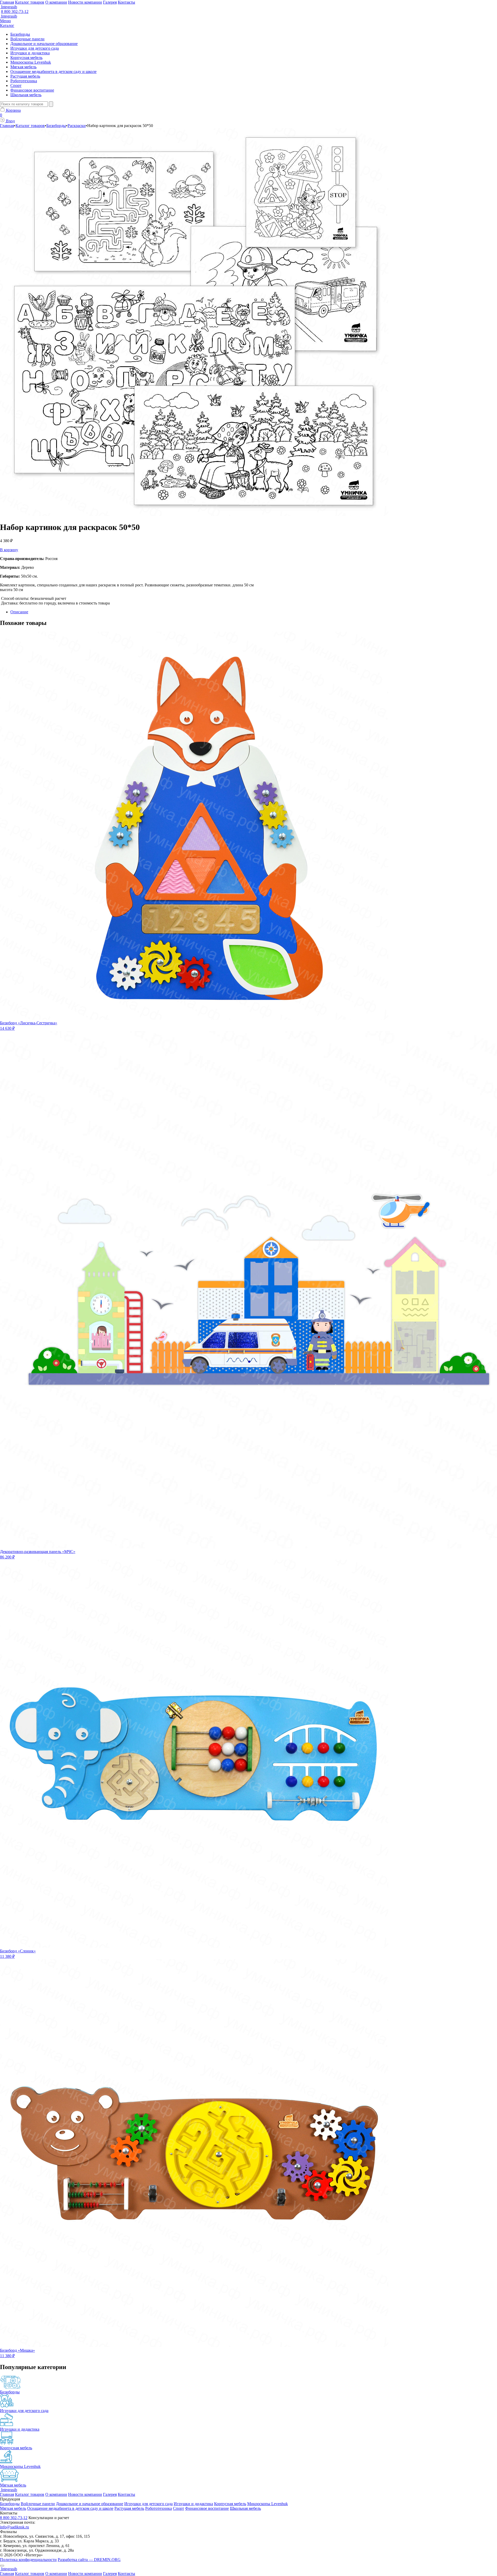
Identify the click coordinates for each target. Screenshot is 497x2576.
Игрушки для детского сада (35, 48)
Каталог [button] (7, 25)
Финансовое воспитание (32, 90)
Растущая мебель (25, 76)
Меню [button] (5, 21)
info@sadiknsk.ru (14, 2527)
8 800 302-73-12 (15, 12)
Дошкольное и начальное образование (44, 44)
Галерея (110, 2)
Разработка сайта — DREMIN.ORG (89, 2560)
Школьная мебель (26, 95)
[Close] (2, 2566)
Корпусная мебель (26, 58)
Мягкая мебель (23, 67)
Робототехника (24, 81)
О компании (56, 2)
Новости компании (85, 2)
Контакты (126, 2)
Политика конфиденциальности (28, 2560)
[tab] (254, 612)
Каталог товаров (30, 2)
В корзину (9, 550)
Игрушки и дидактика (30, 53)
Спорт (16, 85)
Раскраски (77, 126)
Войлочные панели (27, 39)
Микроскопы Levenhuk (31, 62)
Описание (19, 612)
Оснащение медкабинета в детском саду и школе (53, 72)
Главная (7, 2)
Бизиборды (20, 34)
